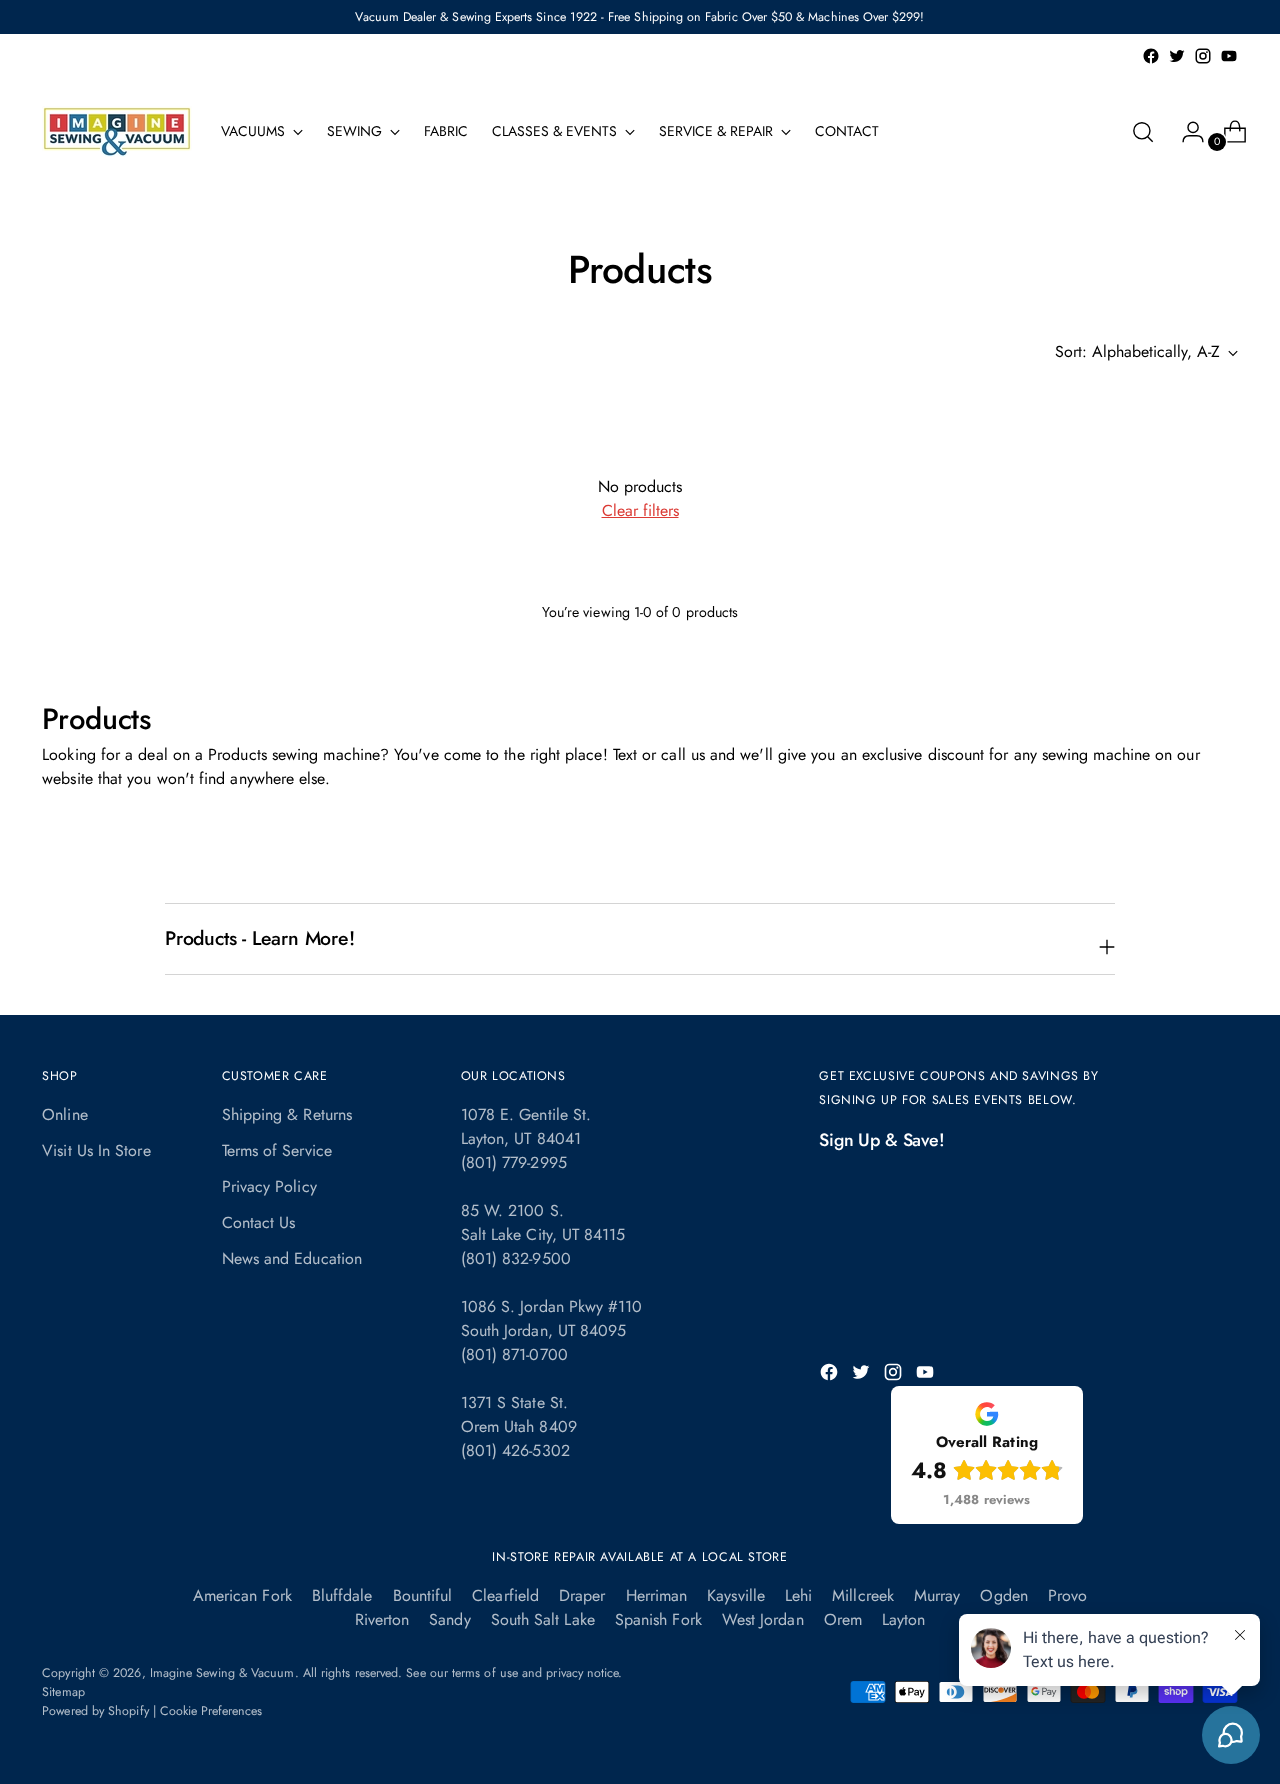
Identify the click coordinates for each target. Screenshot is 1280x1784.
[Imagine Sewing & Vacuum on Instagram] (1203, 56)
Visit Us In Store (96, 1150)
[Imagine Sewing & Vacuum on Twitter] (1177, 56)
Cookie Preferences (211, 1711)
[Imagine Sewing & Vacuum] (117, 131)
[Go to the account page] (1185, 132)
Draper (582, 1595)
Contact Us (259, 1222)
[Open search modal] (1143, 132)
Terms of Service (277, 1150)
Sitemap (63, 1692)
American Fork (242, 1595)
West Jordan (763, 1619)
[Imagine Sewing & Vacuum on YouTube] (1229, 56)
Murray (937, 1595)
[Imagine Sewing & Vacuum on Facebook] (1151, 56)
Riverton (382, 1619)
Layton (903, 1619)
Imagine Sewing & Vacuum (222, 1673)
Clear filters (640, 510)
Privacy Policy (269, 1186)
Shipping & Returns (287, 1114)
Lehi (798, 1595)
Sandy (449, 1619)
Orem (843, 1619)
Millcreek (863, 1595)
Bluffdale (342, 1595)
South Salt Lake (543, 1619)
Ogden (1003, 1595)
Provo (1067, 1595)
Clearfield (505, 1595)
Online (64, 1114)
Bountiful (423, 1595)
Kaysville (736, 1595)
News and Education (292, 1258)
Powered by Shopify (95, 1711)
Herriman (657, 1595)
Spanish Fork (658, 1619)
